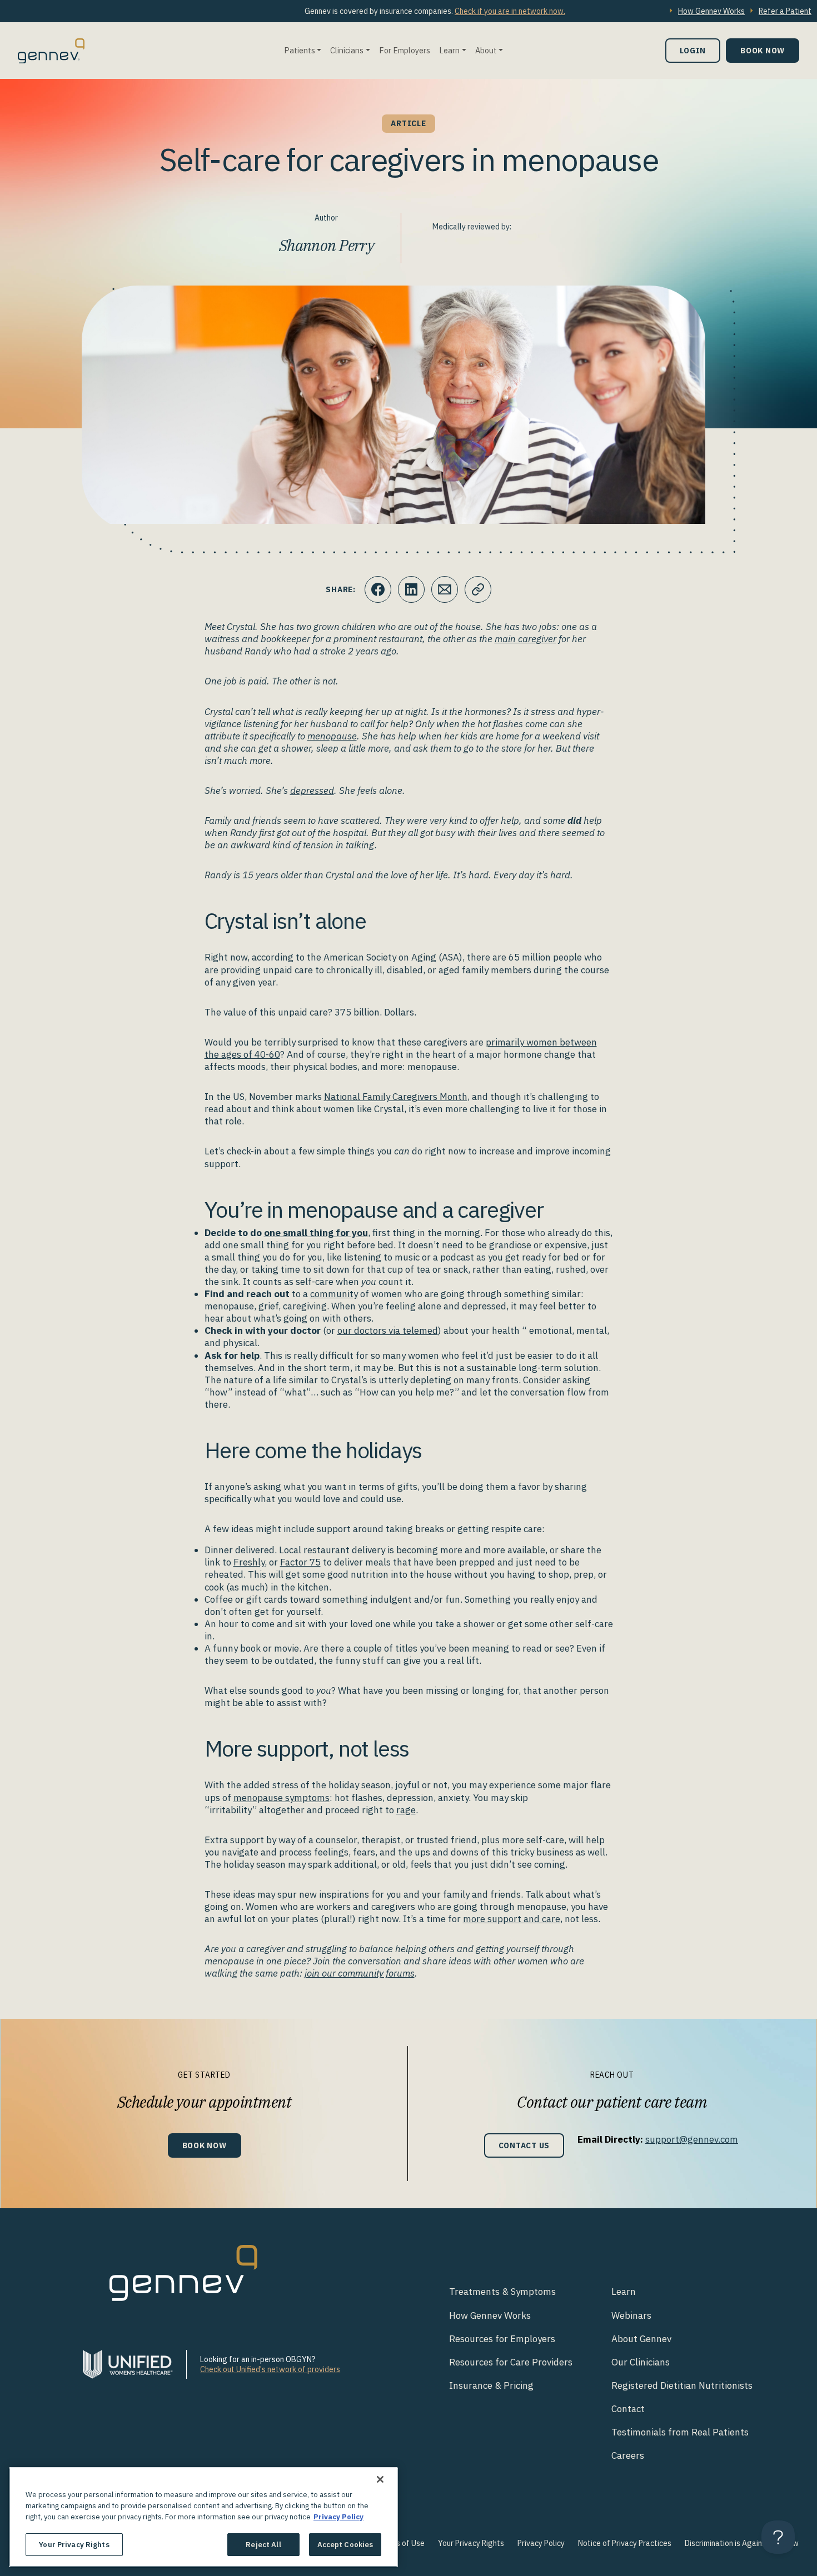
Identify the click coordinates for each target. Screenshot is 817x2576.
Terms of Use (402, 2543)
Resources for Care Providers (511, 2362)
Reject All (263, 2544)
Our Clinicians (641, 2362)
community (334, 1294)
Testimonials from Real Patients (680, 2432)
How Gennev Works (711, 11)
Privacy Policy (541, 2543)
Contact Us (524, 2145)
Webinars (631, 2315)
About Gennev (641, 2339)
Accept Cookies (345, 2544)
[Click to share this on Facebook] (378, 589)
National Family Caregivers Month (396, 1097)
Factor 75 (300, 1562)
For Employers (405, 50)
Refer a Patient (785, 11)
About (486, 50)
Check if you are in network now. (510, 11)
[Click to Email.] (445, 589)
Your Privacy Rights (471, 2543)
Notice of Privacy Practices (625, 2543)
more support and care (512, 1919)
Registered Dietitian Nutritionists (682, 2385)
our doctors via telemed (388, 1330)
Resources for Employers (502, 2339)
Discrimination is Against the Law (742, 2543)
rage (406, 1810)
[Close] (380, 2479)
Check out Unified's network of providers (270, 2369)
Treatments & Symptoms (502, 2292)
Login (693, 50)
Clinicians (347, 50)
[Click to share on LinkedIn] (411, 589)
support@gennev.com (692, 2139)
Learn (449, 50)
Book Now (763, 50)
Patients (300, 50)
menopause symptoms (282, 1798)
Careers (628, 2455)
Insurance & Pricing (491, 2385)
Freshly (249, 1562)
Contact (628, 2409)
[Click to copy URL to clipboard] (478, 589)
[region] (203, 2517)
